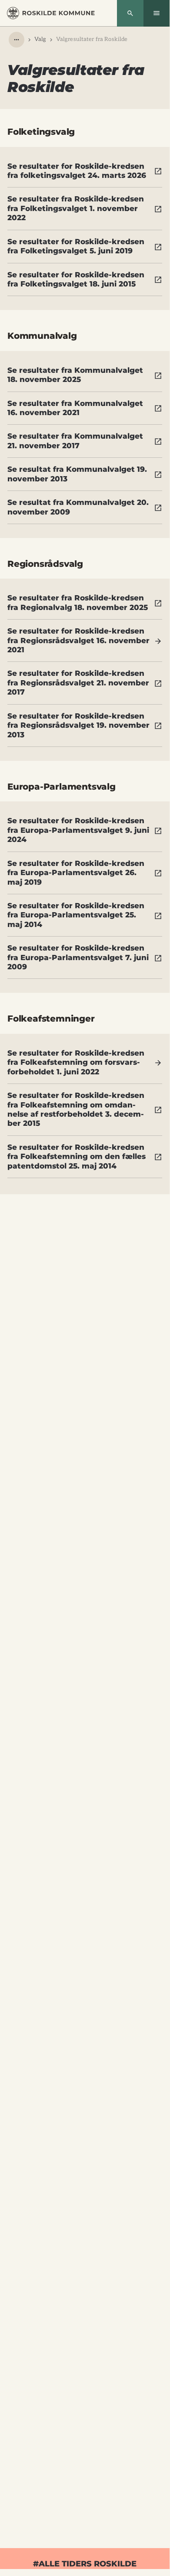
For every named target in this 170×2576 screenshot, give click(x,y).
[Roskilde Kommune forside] (51, 13)
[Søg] (130, 13)
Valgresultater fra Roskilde (92, 39)
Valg (40, 39)
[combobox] (17, 40)
